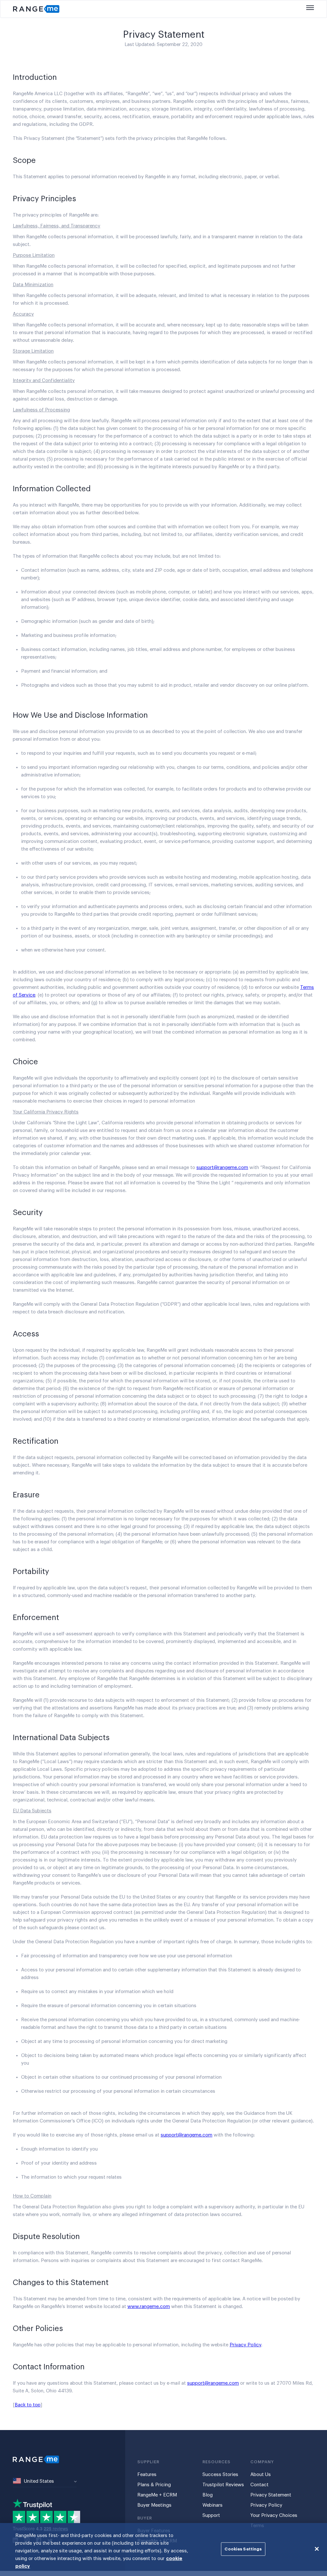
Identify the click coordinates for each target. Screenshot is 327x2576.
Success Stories (220, 2475)
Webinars (213, 2505)
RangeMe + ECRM (157, 2495)
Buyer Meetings (154, 2505)
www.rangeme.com (149, 2307)
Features (147, 2475)
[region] (163, 2549)
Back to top (28, 2405)
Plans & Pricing (154, 2485)
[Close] (317, 2549)
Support (211, 2515)
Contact (259, 2485)
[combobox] (45, 2482)
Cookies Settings (243, 2549)
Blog (208, 2495)
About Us (261, 2475)
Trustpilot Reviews (223, 2485)
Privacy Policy (245, 2345)
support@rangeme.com (222, 1168)
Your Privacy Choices (274, 2515)
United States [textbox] (39, 2481)
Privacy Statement (271, 2495)
